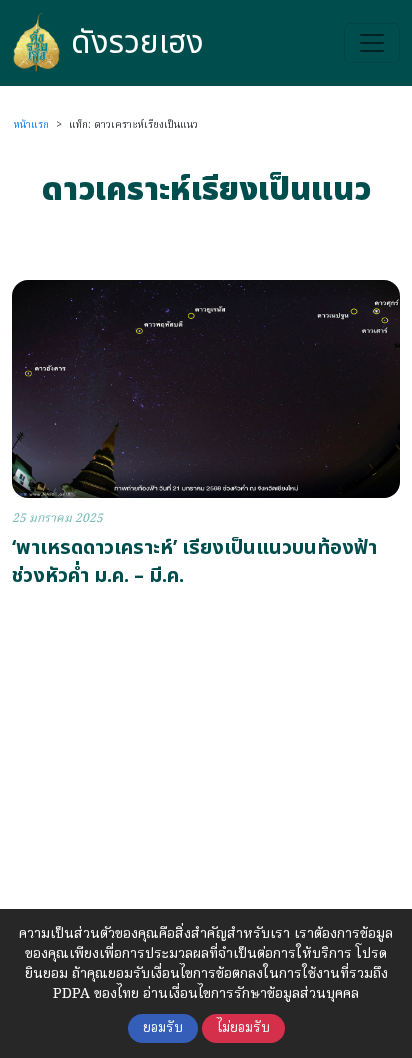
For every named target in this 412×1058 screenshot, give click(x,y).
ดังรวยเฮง (137, 43)
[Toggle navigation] (372, 43)
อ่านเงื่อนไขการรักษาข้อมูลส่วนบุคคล (251, 994)
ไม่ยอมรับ (243, 1028)
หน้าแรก (31, 125)
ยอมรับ (163, 1028)
